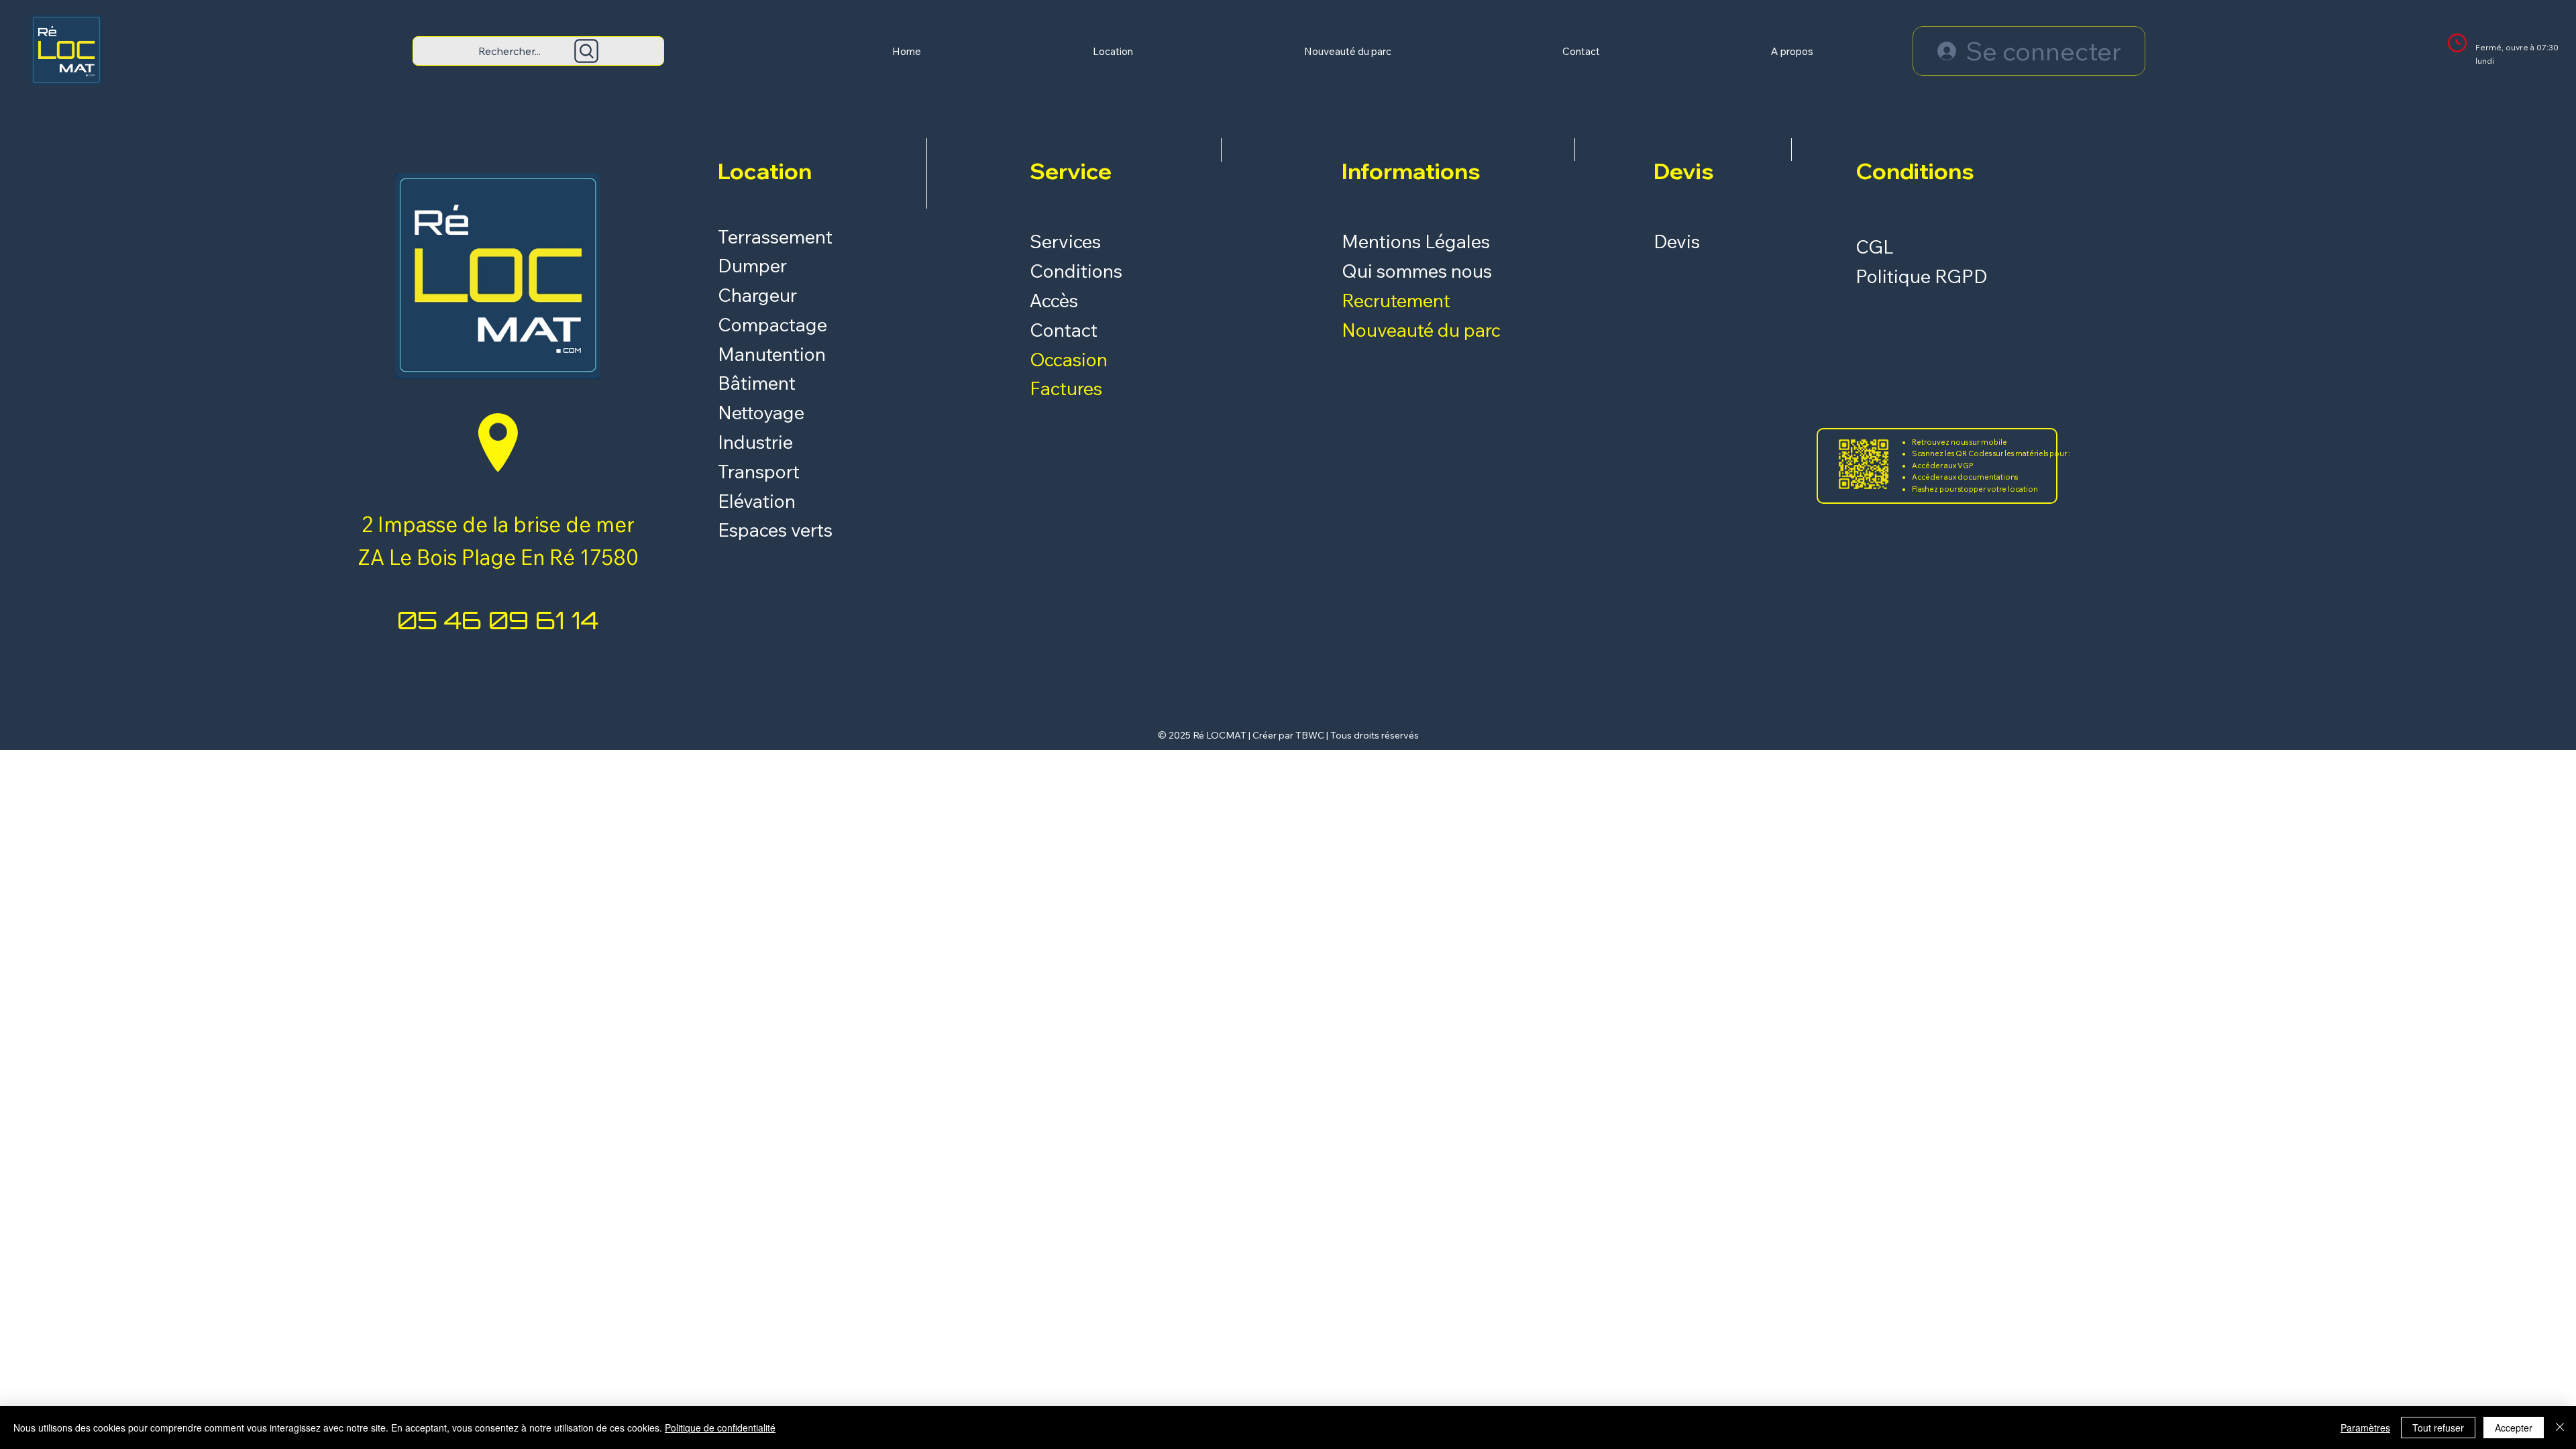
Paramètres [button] (2365, 1428)
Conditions (1076, 271)
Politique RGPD (1922, 276)
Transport (759, 471)
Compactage (772, 324)
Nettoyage (763, 412)
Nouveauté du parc (1421, 330)
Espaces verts (775, 530)
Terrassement (775, 236)
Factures (1066, 388)
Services (1065, 241)
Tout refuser (2438, 1428)
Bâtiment (757, 383)
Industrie (755, 442)
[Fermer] (2560, 1428)
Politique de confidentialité (720, 1428)
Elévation (757, 501)
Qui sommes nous (1417, 271)
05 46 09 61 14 (498, 620)
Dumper (752, 265)
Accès (1054, 300)
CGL (1875, 247)
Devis (1677, 241)
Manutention (772, 354)
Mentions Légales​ (1416, 241)
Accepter (2514, 1428)
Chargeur (757, 295)
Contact (1064, 330)
